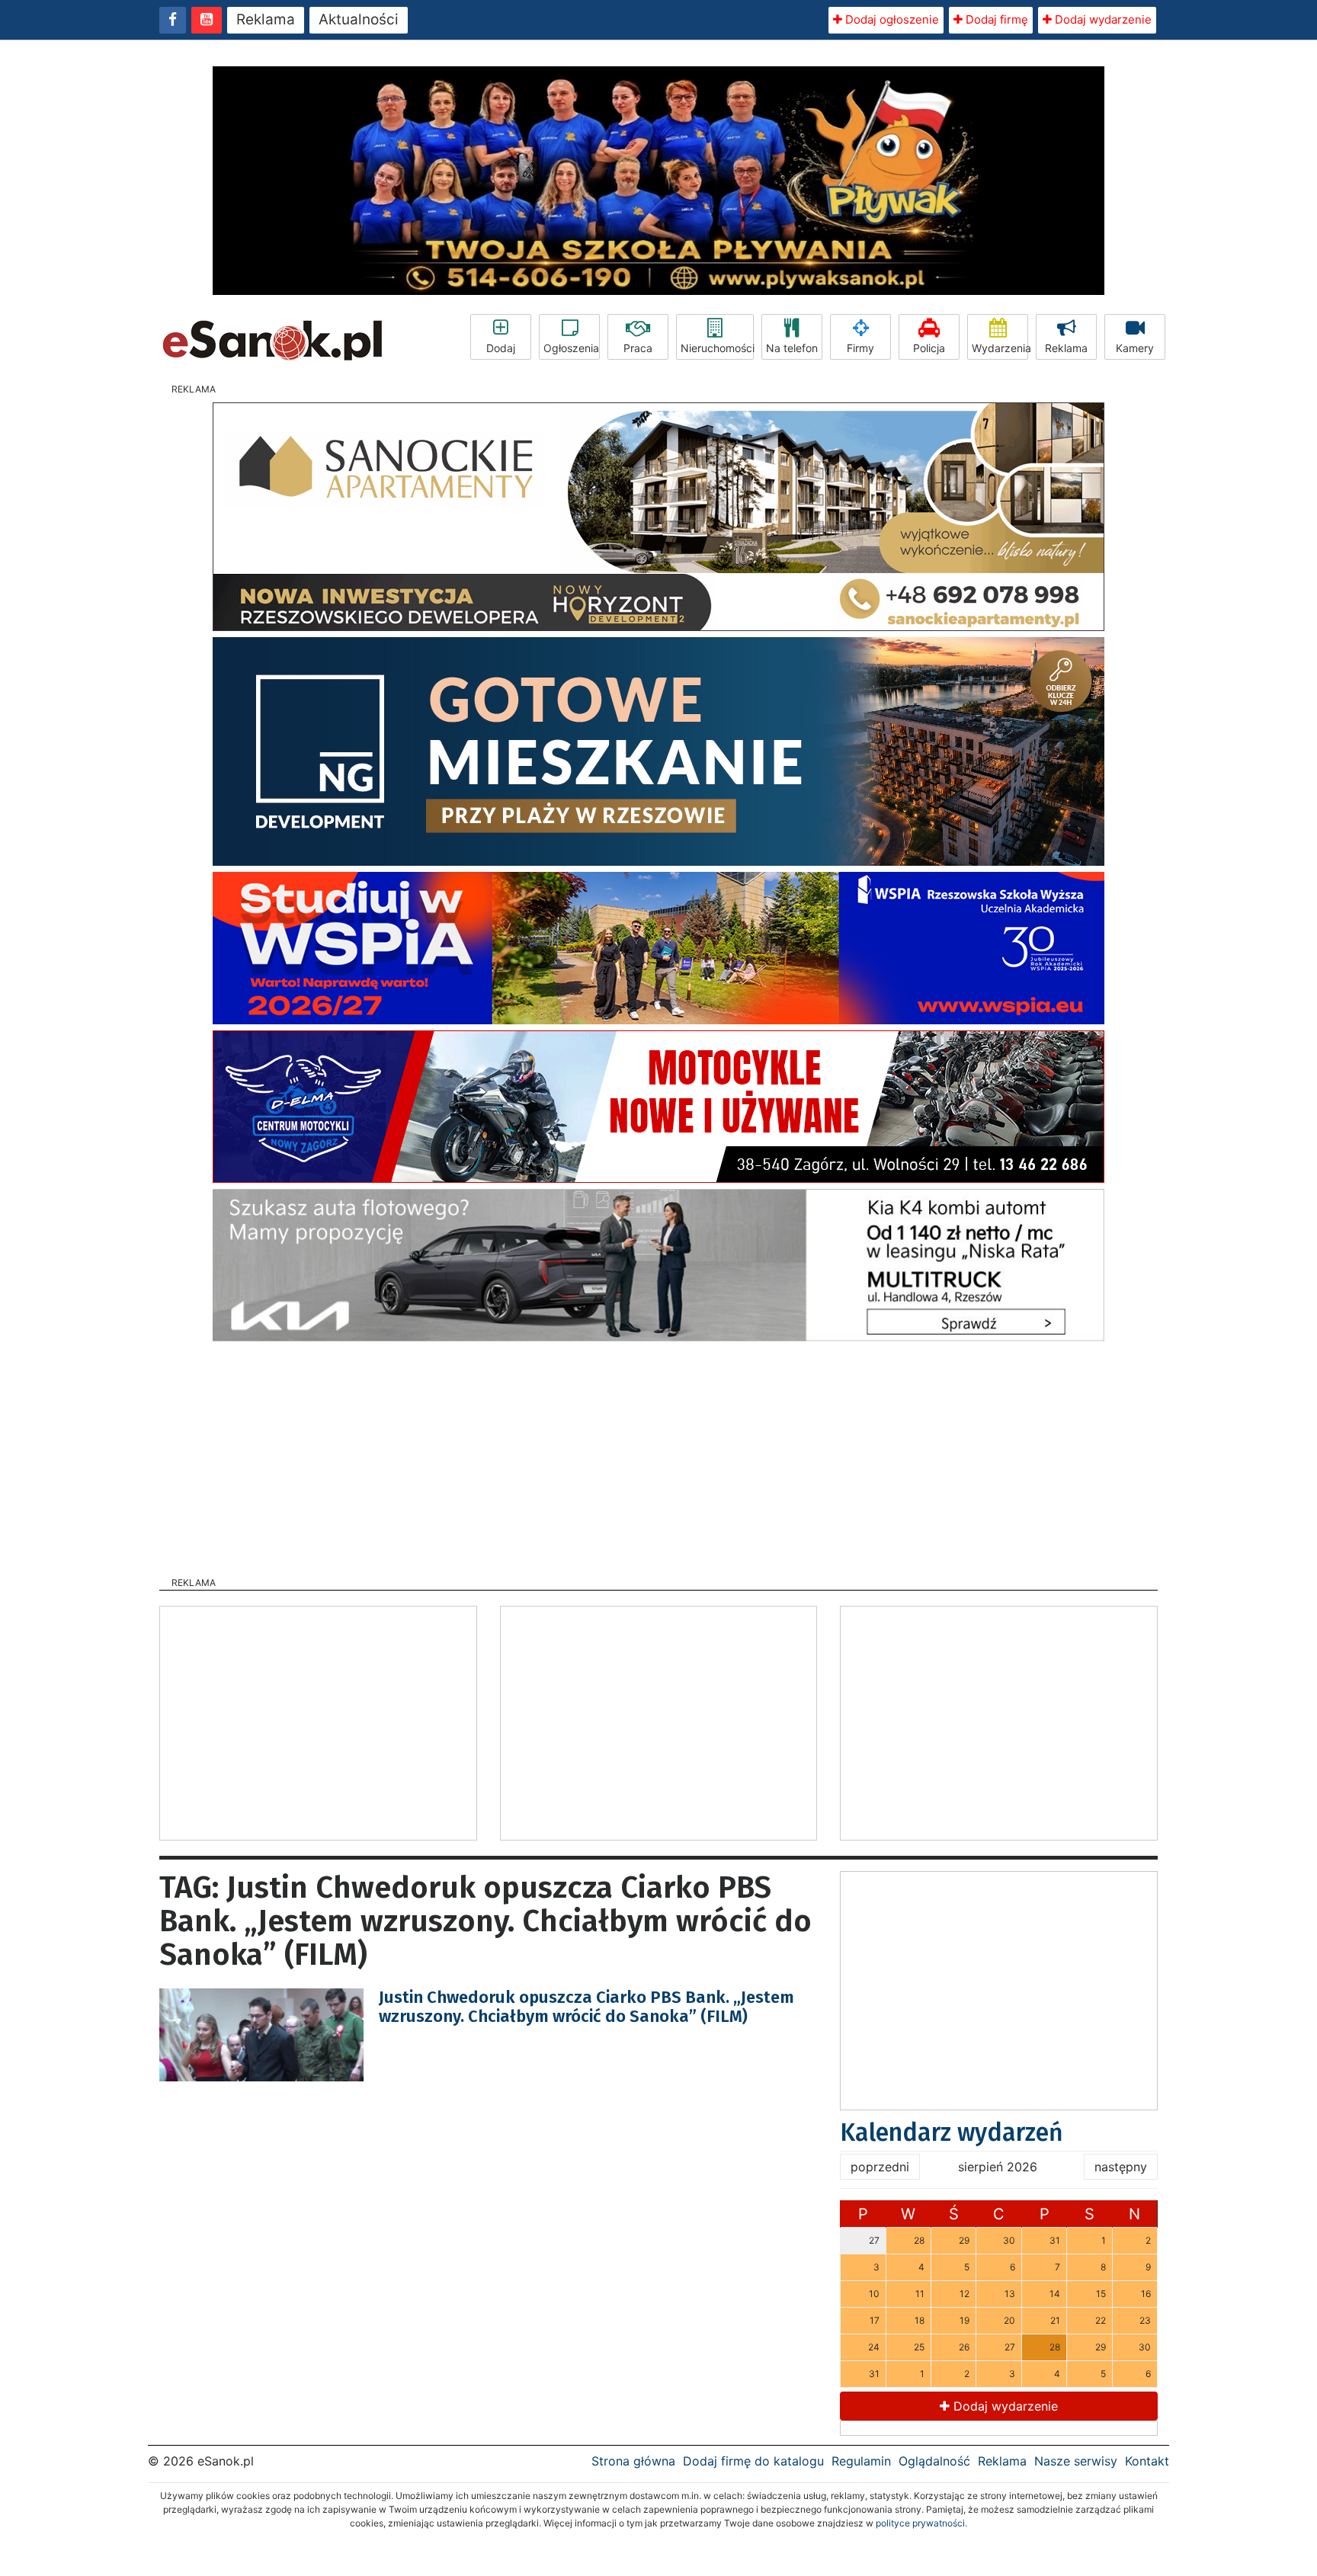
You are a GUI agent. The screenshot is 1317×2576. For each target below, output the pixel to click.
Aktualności (359, 19)
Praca (638, 348)
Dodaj (501, 348)
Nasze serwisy (1076, 2461)
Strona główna (633, 2461)
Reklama (266, 19)
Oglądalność (934, 2461)
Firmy (860, 348)
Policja (929, 348)
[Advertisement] (658, 1454)
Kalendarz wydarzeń (952, 2132)
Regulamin (861, 2461)
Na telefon (792, 348)
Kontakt (1147, 2461)
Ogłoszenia (571, 348)
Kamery (1135, 348)
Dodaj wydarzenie (1102, 19)
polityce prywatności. (921, 2523)
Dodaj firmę (995, 19)
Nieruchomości (717, 348)
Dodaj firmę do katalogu (753, 2461)
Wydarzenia (1000, 348)
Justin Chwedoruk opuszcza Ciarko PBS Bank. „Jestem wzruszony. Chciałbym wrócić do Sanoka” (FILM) (586, 2006)
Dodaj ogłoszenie (891, 19)
